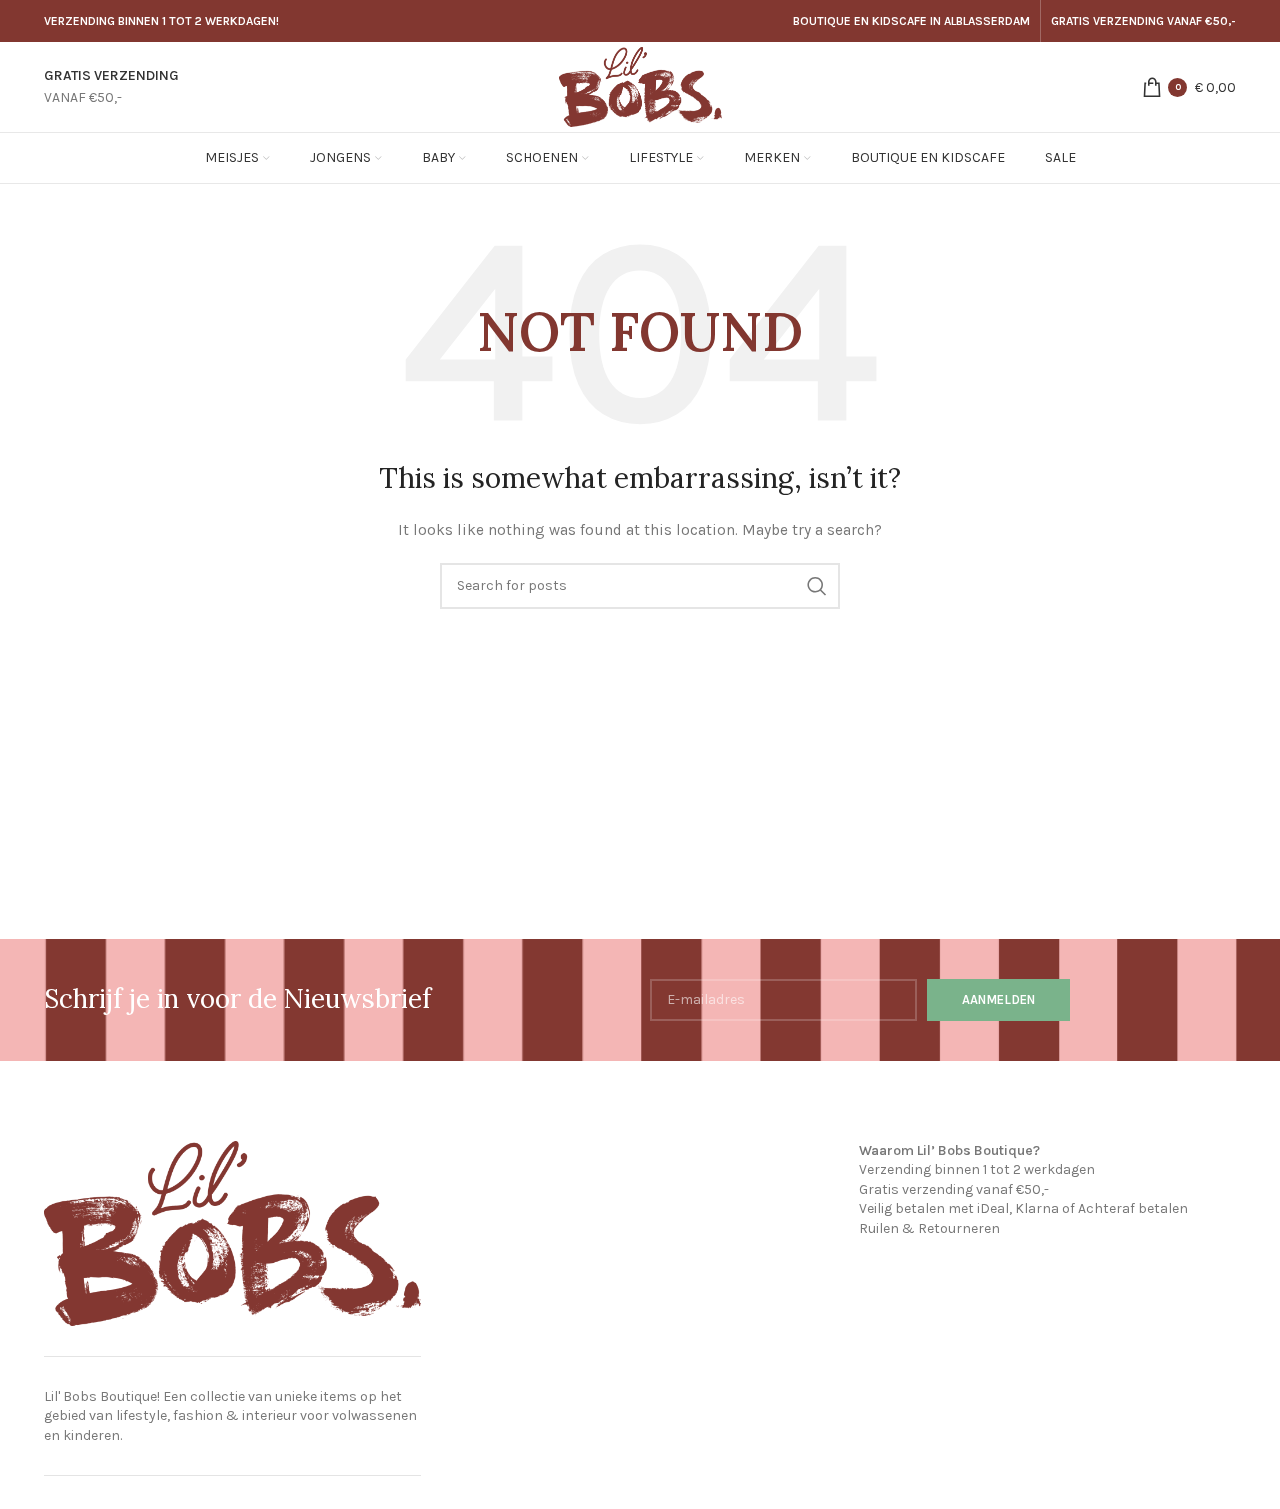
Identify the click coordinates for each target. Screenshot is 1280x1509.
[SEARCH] (817, 586)
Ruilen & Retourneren (929, 1228)
